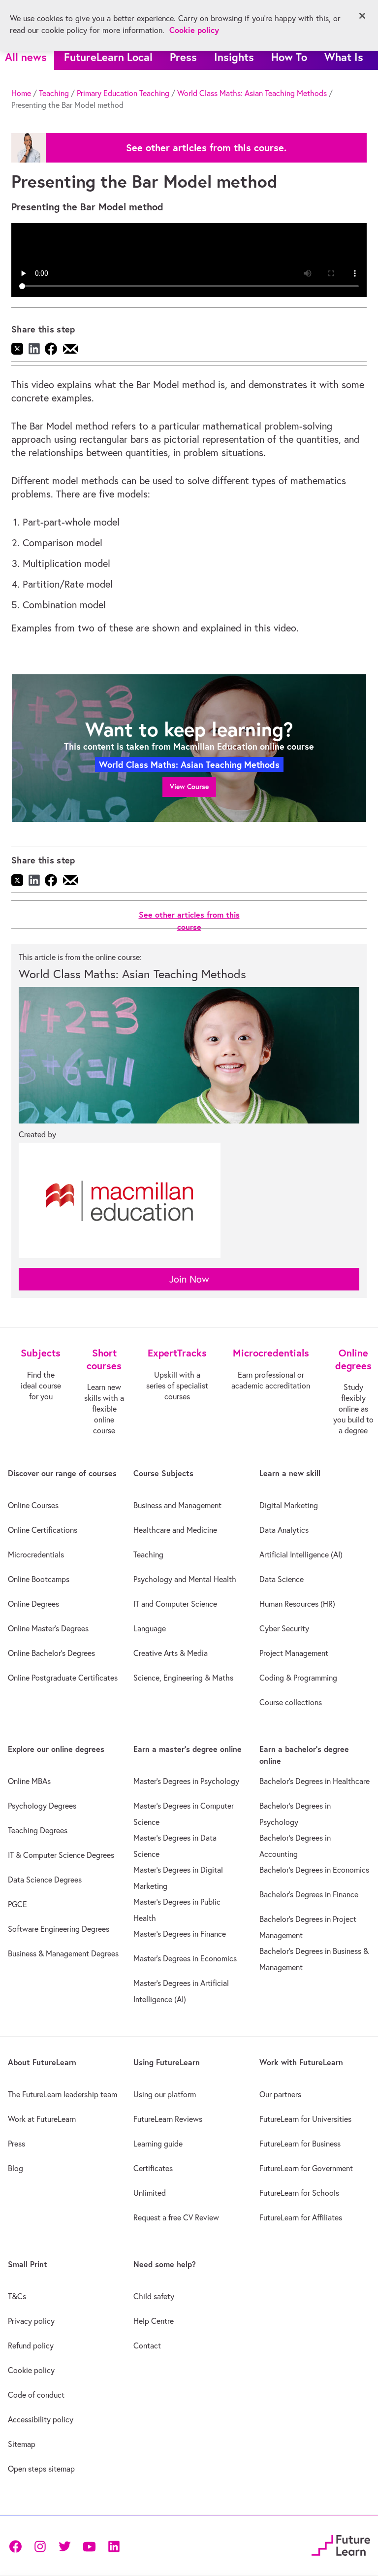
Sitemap (22, 2444)
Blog (16, 2168)
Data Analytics (284, 1530)
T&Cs (17, 2296)
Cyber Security (284, 1628)
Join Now (189, 1279)
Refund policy (31, 2345)
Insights (234, 57)
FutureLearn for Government (306, 2168)
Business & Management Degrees (63, 1953)
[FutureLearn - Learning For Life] (341, 2544)
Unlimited (150, 2193)
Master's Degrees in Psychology (186, 1781)
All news (26, 57)
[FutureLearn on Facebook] (18, 2545)
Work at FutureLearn (42, 2119)
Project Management (294, 1653)
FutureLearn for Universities (305, 2119)
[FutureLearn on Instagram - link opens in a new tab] (40, 2545)
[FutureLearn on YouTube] (89, 2545)
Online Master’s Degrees (48, 1628)
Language (150, 1628)
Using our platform (165, 2094)
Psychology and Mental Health (185, 1579)
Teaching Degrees (38, 1830)
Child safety (154, 2296)
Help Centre (154, 2321)
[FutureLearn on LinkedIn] (114, 2545)
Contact (147, 2345)
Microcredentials (36, 1554)
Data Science (282, 1579)
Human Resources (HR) (297, 1604)
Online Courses (33, 1505)
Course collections (291, 1702)
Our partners (280, 2094)
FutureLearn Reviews (168, 2119)
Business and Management (177, 1505)
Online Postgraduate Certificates (63, 1678)
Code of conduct (36, 2395)
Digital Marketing (289, 1505)
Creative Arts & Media (171, 1653)
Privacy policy (31, 2321)
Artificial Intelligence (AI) (301, 1554)
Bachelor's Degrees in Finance (309, 1894)
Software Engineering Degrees (59, 1929)
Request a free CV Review (176, 2217)
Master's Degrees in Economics (185, 1958)
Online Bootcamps (39, 1579)
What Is (344, 57)
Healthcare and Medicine (175, 1530)
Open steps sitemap (41, 2469)
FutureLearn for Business (300, 2144)
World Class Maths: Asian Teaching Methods (252, 93)
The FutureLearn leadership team (63, 2094)
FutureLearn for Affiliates (301, 2217)
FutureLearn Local (108, 57)
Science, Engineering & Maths (183, 1678)
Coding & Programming (298, 1678)
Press (183, 57)
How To (289, 57)
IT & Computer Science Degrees (61, 1855)
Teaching (54, 93)
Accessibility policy (41, 2419)
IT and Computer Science (175, 1604)
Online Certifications (43, 1530)
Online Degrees (33, 1604)
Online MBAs (29, 1781)
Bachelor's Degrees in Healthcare (315, 1781)
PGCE (17, 1904)
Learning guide (158, 2144)
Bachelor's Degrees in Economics (314, 1870)
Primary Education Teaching (123, 93)
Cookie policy (31, 2370)
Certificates (153, 2168)
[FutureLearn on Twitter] (64, 2545)
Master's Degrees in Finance (180, 1934)
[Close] (362, 16)
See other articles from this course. (206, 148)
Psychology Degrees (42, 1806)
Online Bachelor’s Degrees (51, 1653)
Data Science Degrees (45, 1880)
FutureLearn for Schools (299, 2193)
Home (21, 93)
